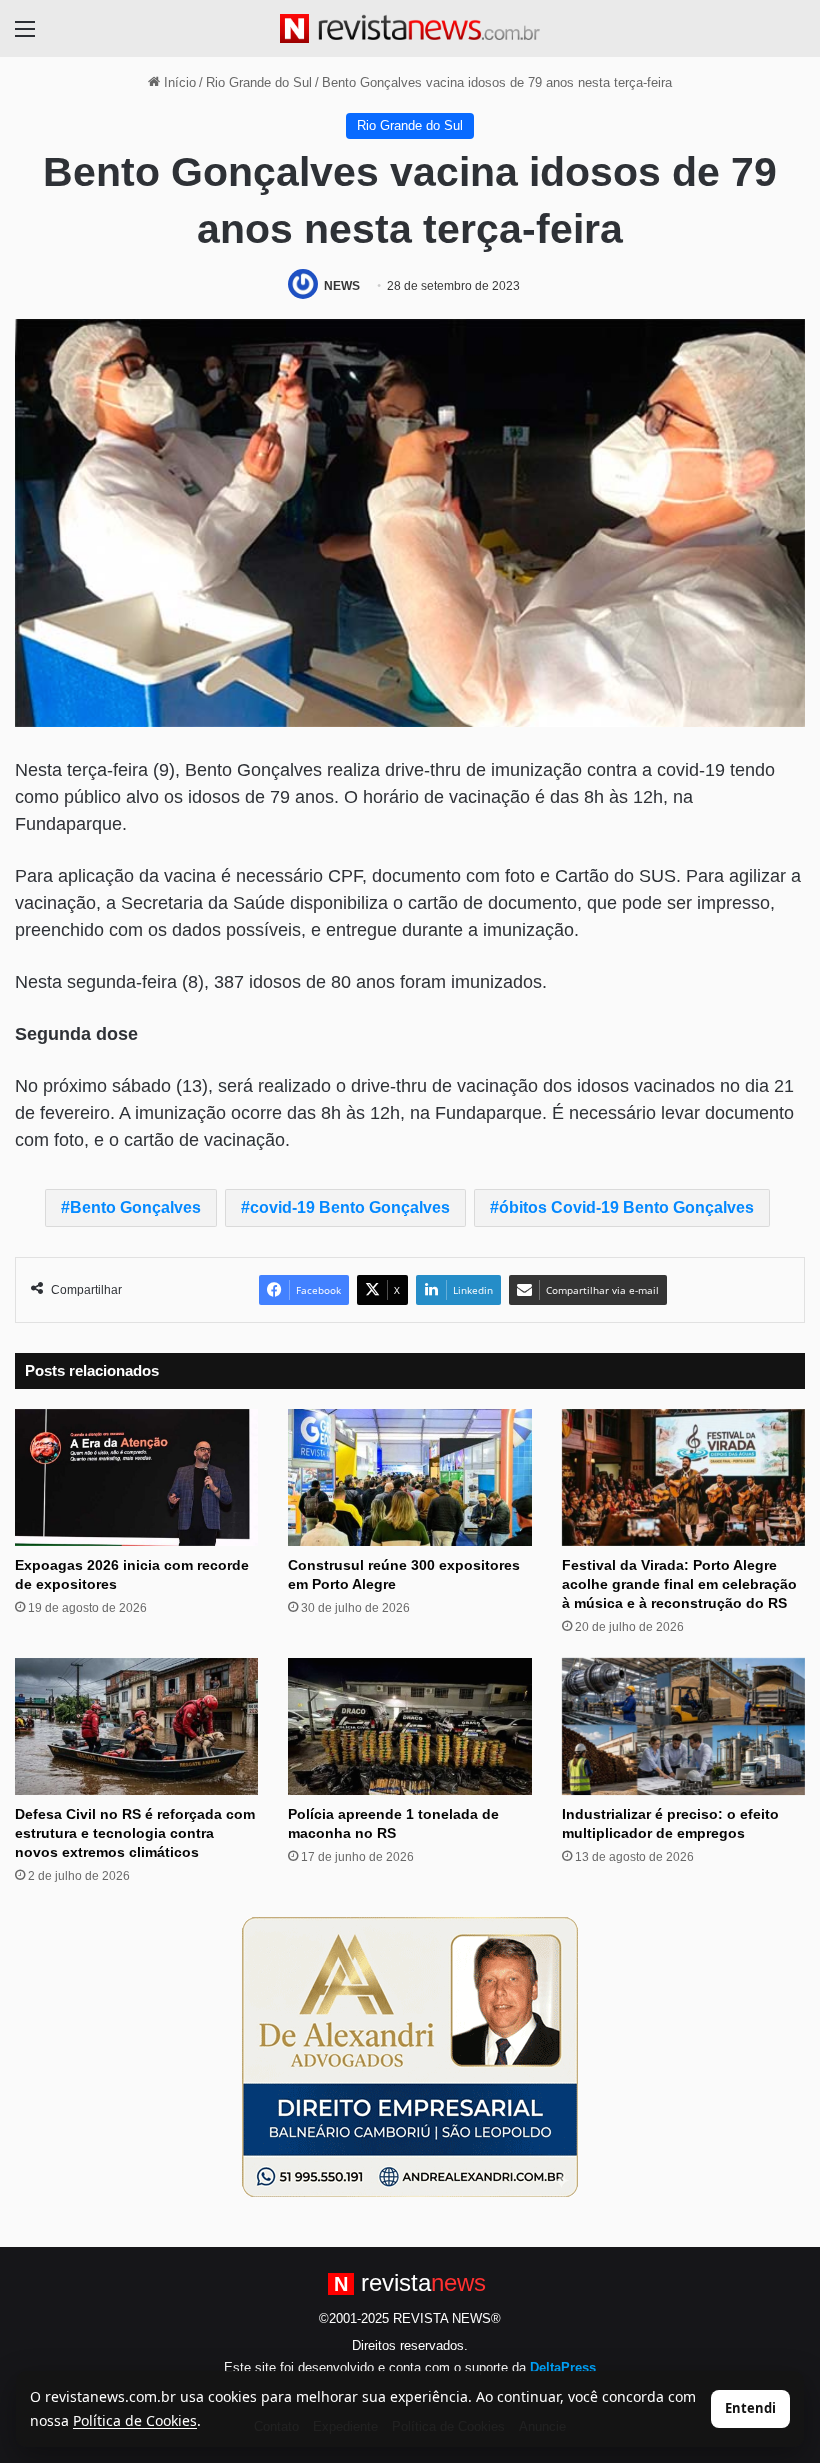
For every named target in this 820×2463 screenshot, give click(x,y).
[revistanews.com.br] (410, 28)
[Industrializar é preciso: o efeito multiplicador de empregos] (683, 1726)
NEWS (342, 286)
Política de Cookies (135, 2420)
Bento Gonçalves (135, 1207)
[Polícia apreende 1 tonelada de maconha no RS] (409, 1726)
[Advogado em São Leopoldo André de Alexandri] (410, 2056)
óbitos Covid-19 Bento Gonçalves (626, 1207)
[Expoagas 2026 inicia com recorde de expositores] (136, 1477)
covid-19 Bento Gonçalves (350, 1207)
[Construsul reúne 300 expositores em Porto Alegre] (409, 1477)
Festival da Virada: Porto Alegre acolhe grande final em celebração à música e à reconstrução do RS (679, 1584)
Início (178, 82)
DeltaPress (563, 2367)
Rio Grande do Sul (259, 82)
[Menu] (25, 36)
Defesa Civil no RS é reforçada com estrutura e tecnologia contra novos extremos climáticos (135, 1833)
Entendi (750, 2408)
